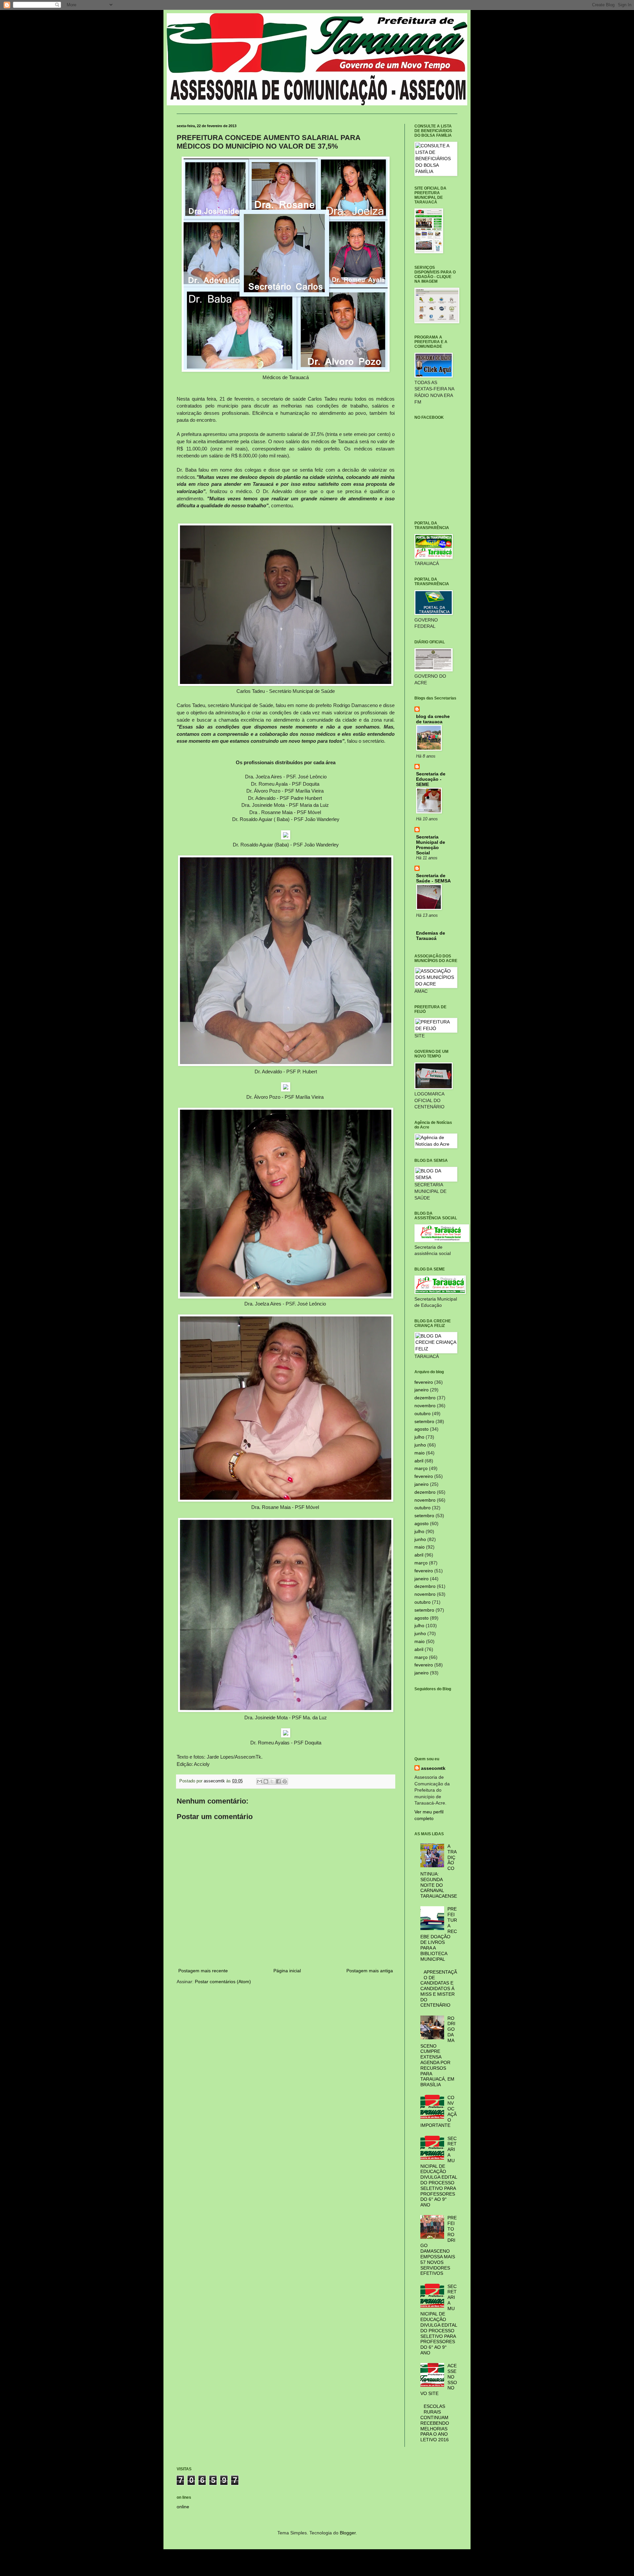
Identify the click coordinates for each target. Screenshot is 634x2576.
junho (420, 1445)
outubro (423, 1413)
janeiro (422, 1390)
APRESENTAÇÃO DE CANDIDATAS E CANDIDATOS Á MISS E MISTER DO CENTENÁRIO (439, 1989)
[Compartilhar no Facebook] (278, 1781)
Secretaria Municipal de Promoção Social (431, 845)
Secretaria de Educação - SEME (431, 779)
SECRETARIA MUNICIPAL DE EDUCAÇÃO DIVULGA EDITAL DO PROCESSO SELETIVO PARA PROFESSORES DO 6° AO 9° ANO (439, 2172)
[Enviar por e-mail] (260, 1781)
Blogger (348, 2533)
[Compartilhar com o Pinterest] (285, 1781)
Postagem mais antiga (370, 1971)
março (421, 1468)
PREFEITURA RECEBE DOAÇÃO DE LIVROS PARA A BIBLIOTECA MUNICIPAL (439, 1934)
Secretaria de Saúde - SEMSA (433, 878)
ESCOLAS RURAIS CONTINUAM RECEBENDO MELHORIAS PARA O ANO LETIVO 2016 (435, 2423)
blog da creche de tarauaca (433, 719)
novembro (425, 1406)
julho (419, 1437)
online (183, 2507)
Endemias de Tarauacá (431, 936)
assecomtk (433, 1768)
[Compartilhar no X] (272, 1781)
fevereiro (424, 1382)
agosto (422, 1429)
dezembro (425, 1398)
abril (419, 1461)
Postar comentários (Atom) (223, 1982)
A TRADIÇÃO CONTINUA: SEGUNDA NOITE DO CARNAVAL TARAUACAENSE (439, 1871)
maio (420, 1453)
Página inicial (287, 1971)
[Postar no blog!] (266, 1781)
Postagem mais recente (203, 1971)
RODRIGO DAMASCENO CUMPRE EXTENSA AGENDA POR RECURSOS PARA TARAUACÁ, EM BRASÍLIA (438, 2052)
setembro (424, 1421)
